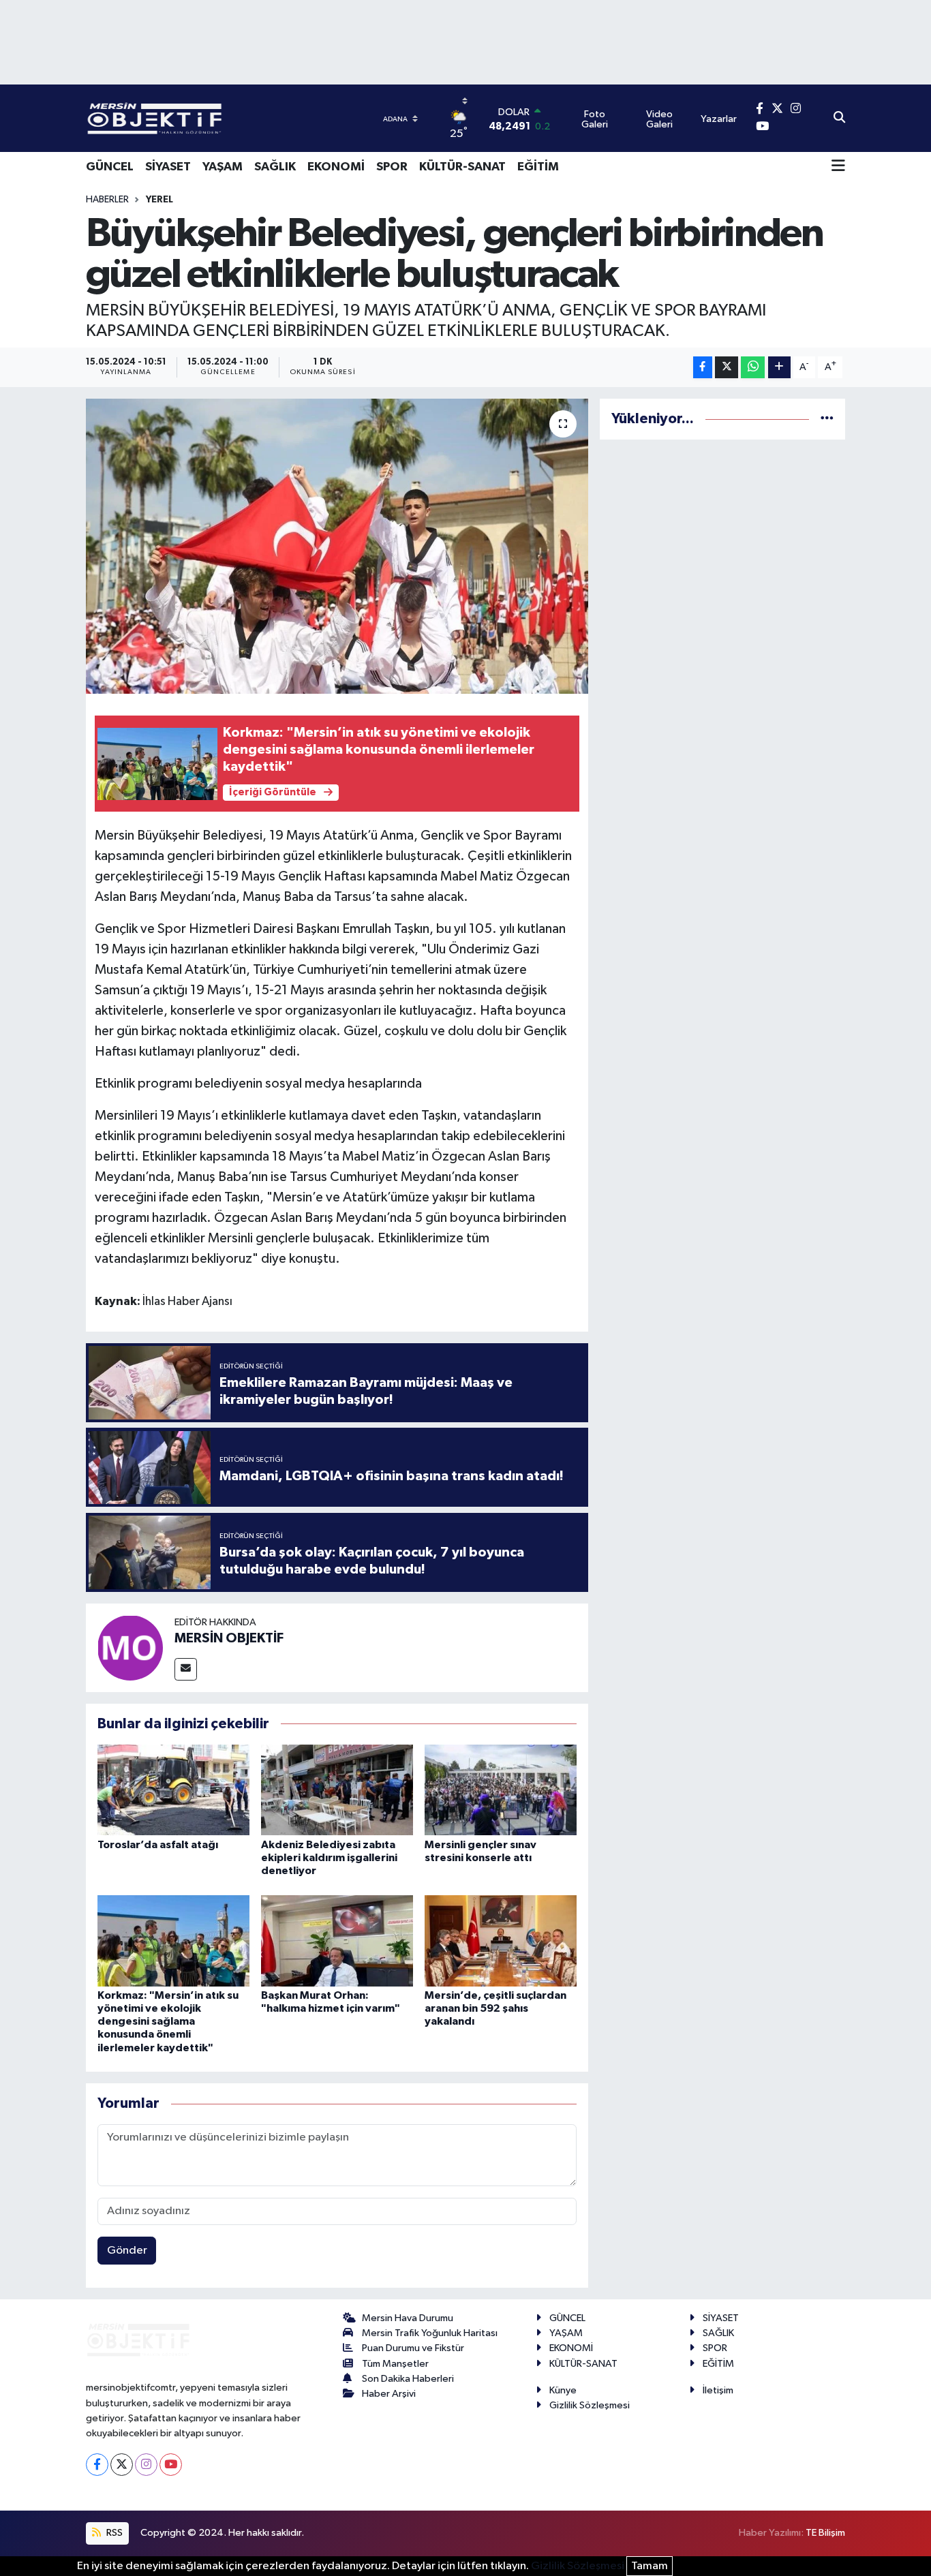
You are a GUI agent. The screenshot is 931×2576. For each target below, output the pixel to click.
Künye (563, 2390)
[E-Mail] (186, 1669)
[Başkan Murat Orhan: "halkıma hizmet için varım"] (337, 1941)
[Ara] (839, 119)
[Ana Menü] (838, 167)
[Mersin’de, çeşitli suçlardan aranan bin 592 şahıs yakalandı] (501, 1941)
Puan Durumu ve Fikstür (413, 2348)
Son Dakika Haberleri (408, 2379)
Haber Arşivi (389, 2394)
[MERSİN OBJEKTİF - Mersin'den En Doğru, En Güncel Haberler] (222, 118)
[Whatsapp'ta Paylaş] (753, 368)
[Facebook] (97, 2465)
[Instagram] (146, 2465)
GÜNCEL (110, 167)
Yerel (159, 200)
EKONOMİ (336, 167)
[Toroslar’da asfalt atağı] (173, 1790)
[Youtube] (171, 2465)
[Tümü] (827, 419)
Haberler (107, 200)
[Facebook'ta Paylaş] (703, 368)
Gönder (127, 2251)
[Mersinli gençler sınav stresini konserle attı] (501, 1790)
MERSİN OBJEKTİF (229, 1638)
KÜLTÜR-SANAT (462, 167)
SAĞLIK (275, 167)
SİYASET (168, 167)
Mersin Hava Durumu (408, 2318)
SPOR (392, 167)
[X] (122, 2465)
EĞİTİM (538, 167)
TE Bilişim (825, 2533)
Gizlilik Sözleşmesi (590, 2405)
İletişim (718, 2390)
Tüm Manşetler (395, 2364)
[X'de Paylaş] (727, 368)
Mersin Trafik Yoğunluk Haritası (430, 2333)
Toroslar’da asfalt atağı (158, 1845)
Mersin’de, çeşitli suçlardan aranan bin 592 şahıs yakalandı (495, 2008)
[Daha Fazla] (779, 368)
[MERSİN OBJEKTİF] (130, 1647)
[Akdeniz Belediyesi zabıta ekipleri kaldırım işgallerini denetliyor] (337, 1790)
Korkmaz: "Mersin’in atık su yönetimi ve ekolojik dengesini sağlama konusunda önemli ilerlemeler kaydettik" (168, 2022)
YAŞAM (223, 167)
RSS (113, 2533)
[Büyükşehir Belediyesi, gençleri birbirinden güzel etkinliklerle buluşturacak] (337, 546)
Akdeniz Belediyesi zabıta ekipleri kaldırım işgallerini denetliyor (329, 1858)
